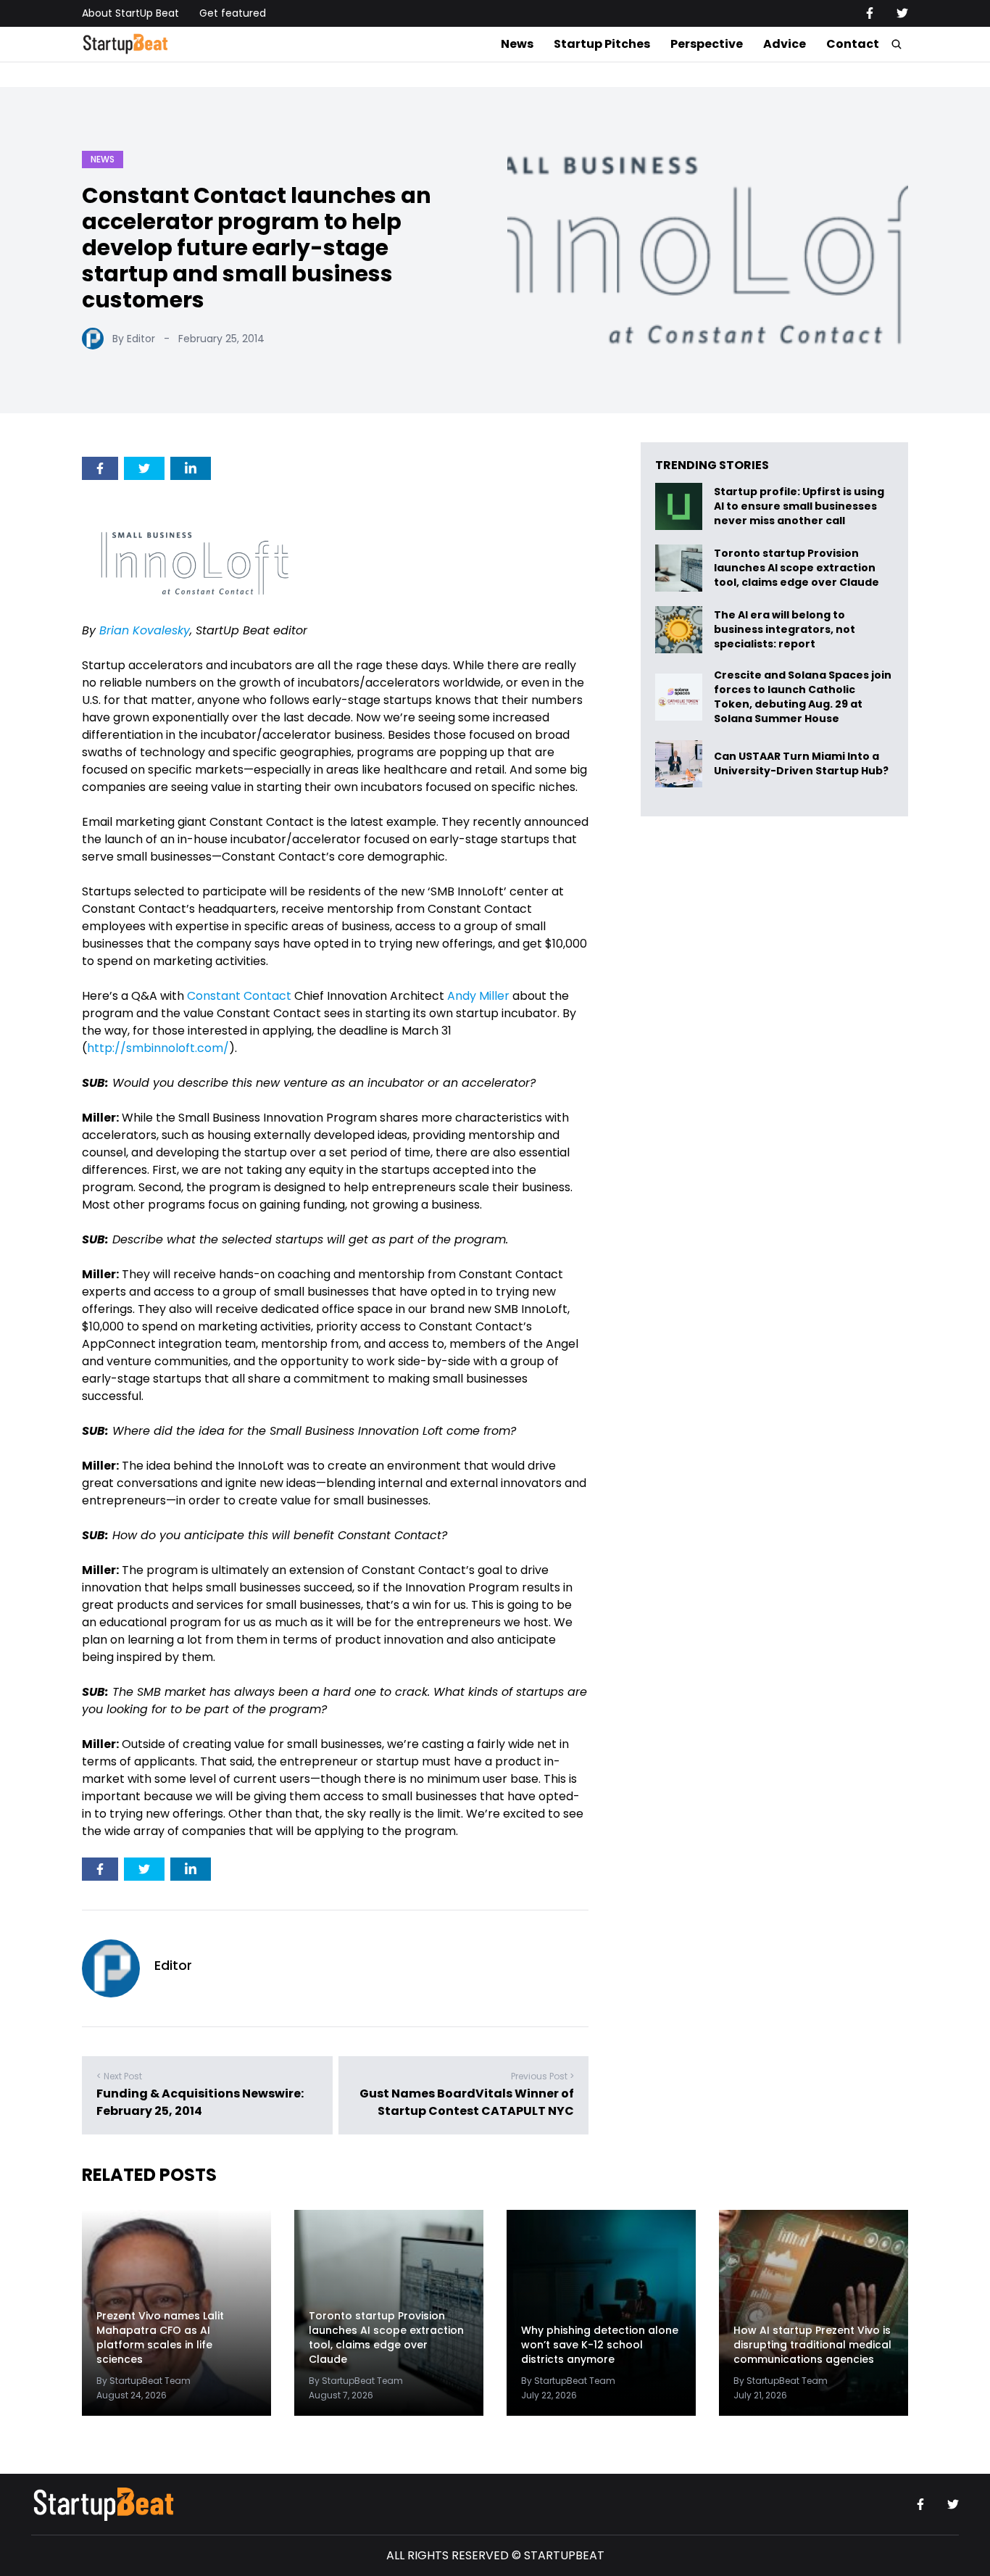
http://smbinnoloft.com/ (158, 1048)
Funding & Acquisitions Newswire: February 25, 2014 (200, 2102)
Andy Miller (478, 996)
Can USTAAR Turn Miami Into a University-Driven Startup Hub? (801, 764)
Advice (785, 44)
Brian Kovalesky (145, 630)
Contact (853, 44)
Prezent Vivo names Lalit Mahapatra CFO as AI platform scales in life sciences (160, 2337)
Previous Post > (542, 2076)
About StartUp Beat (130, 13)
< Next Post (119, 2076)
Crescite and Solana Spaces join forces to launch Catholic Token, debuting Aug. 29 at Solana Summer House (803, 697)
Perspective (707, 44)
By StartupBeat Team (143, 2381)
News (517, 44)
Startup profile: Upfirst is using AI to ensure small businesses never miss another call (799, 506)
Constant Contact (239, 996)
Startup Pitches (602, 44)
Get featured (233, 13)
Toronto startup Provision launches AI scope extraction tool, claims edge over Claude (798, 568)
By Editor (134, 339)
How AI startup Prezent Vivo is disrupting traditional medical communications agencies (812, 2345)
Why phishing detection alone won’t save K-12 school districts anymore (600, 2345)
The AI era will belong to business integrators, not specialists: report (785, 630)
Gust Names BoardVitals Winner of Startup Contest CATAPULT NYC (467, 2102)
